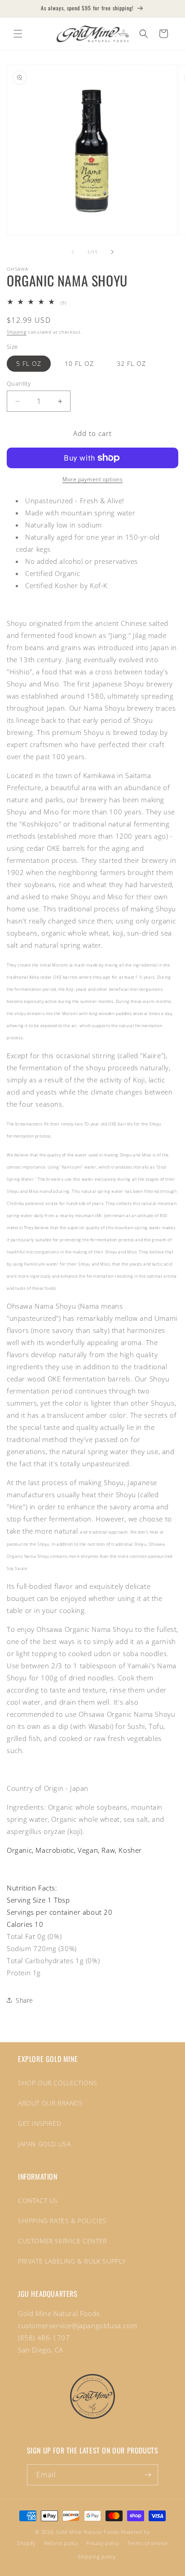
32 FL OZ (131, 363)
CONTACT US (38, 2200)
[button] (18, 34)
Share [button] (24, 2000)
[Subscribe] (148, 2475)
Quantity (19, 383)
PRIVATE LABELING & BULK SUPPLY (72, 2261)
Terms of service (148, 2543)
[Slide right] (112, 252)
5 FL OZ (29, 363)
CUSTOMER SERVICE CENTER (62, 2241)
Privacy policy (103, 2543)
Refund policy (61, 2543)
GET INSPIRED (40, 2123)
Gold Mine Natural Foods (88, 2532)
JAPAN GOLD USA (44, 2144)
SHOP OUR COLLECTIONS (58, 2083)
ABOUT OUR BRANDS (51, 2103)
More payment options (92, 479)
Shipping (17, 332)
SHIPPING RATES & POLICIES (62, 2221)
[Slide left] (73, 252)
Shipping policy (97, 2556)
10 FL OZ (79, 363)
